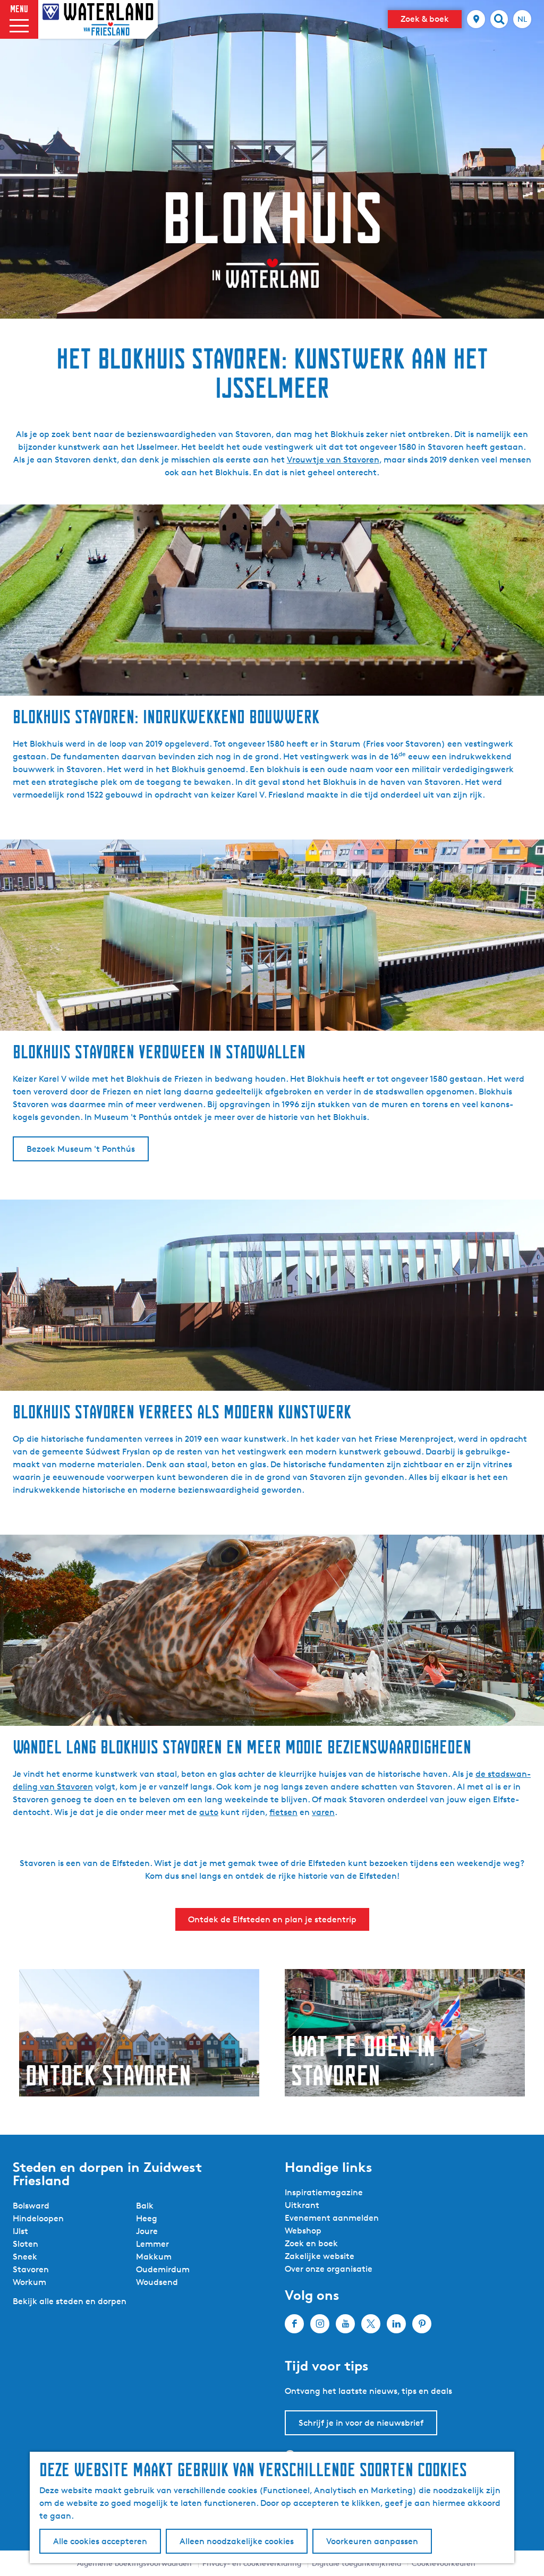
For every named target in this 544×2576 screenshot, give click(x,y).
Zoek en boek (311, 2243)
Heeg (147, 2218)
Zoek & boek (425, 19)
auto (209, 1812)
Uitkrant (302, 2205)
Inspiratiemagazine (324, 2192)
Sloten (25, 2244)
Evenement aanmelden (332, 2218)
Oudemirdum (163, 2269)
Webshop (303, 2231)
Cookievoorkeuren (444, 2563)
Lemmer (152, 2244)
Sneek (25, 2257)
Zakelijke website (320, 2256)
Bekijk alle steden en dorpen (70, 2301)
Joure (147, 2231)
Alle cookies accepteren (100, 2541)
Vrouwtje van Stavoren (333, 460)
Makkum (154, 2257)
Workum (29, 2282)
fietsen (283, 1812)
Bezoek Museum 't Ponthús (81, 1149)
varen (323, 1812)
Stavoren (31, 2269)
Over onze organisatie (329, 2269)
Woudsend (157, 2282)
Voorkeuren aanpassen (372, 2541)
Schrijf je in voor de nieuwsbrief (361, 2423)
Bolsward (31, 2206)
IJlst (20, 2231)
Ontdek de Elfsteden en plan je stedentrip (272, 1919)
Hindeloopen (38, 2218)
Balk (145, 2206)
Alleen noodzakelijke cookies (237, 2541)
